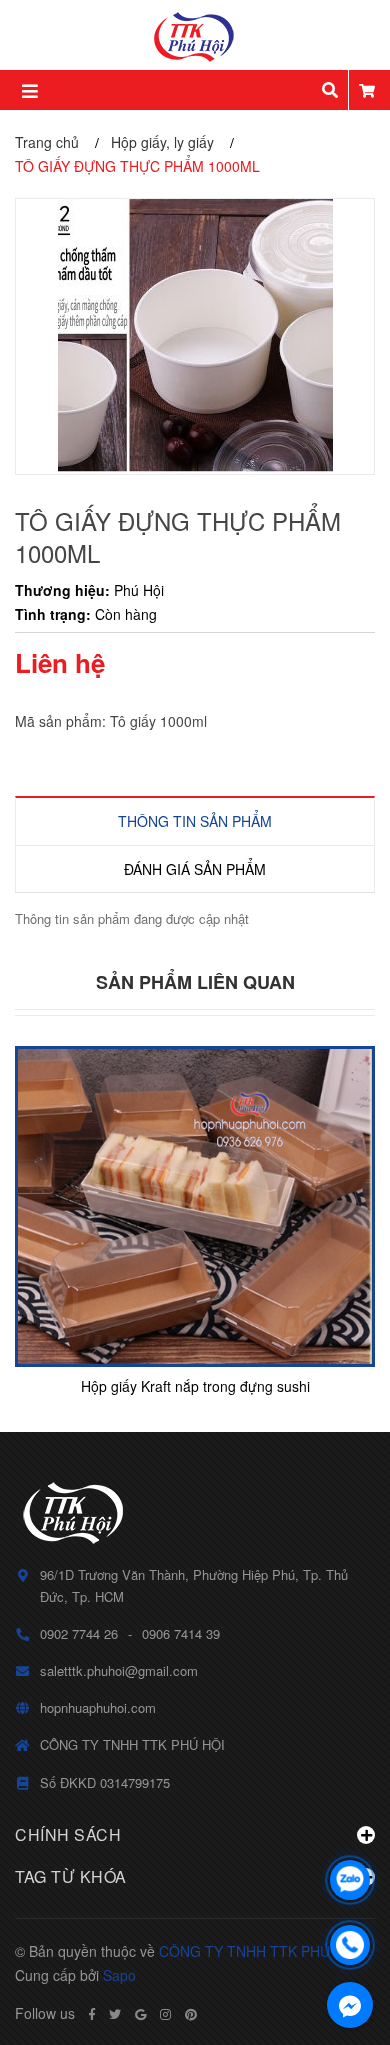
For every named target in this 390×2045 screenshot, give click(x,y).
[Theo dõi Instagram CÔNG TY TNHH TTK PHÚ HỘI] (165, 2014)
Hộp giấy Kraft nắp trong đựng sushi (195, 1386)
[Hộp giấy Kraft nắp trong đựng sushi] (195, 1206)
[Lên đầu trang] (350, 1827)
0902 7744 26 (79, 1633)
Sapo (119, 1975)
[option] (195, 1224)
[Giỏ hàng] (367, 90)
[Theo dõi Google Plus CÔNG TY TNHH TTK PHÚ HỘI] (140, 2014)
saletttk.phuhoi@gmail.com (119, 1670)
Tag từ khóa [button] (71, 1876)
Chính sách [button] (68, 1834)
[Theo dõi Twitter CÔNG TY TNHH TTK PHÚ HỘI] (115, 2014)
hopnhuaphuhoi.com (98, 1707)
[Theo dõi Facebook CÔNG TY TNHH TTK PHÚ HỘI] (92, 2014)
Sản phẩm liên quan (195, 982)
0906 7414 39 (181, 1633)
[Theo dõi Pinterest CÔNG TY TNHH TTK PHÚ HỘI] (191, 2014)
